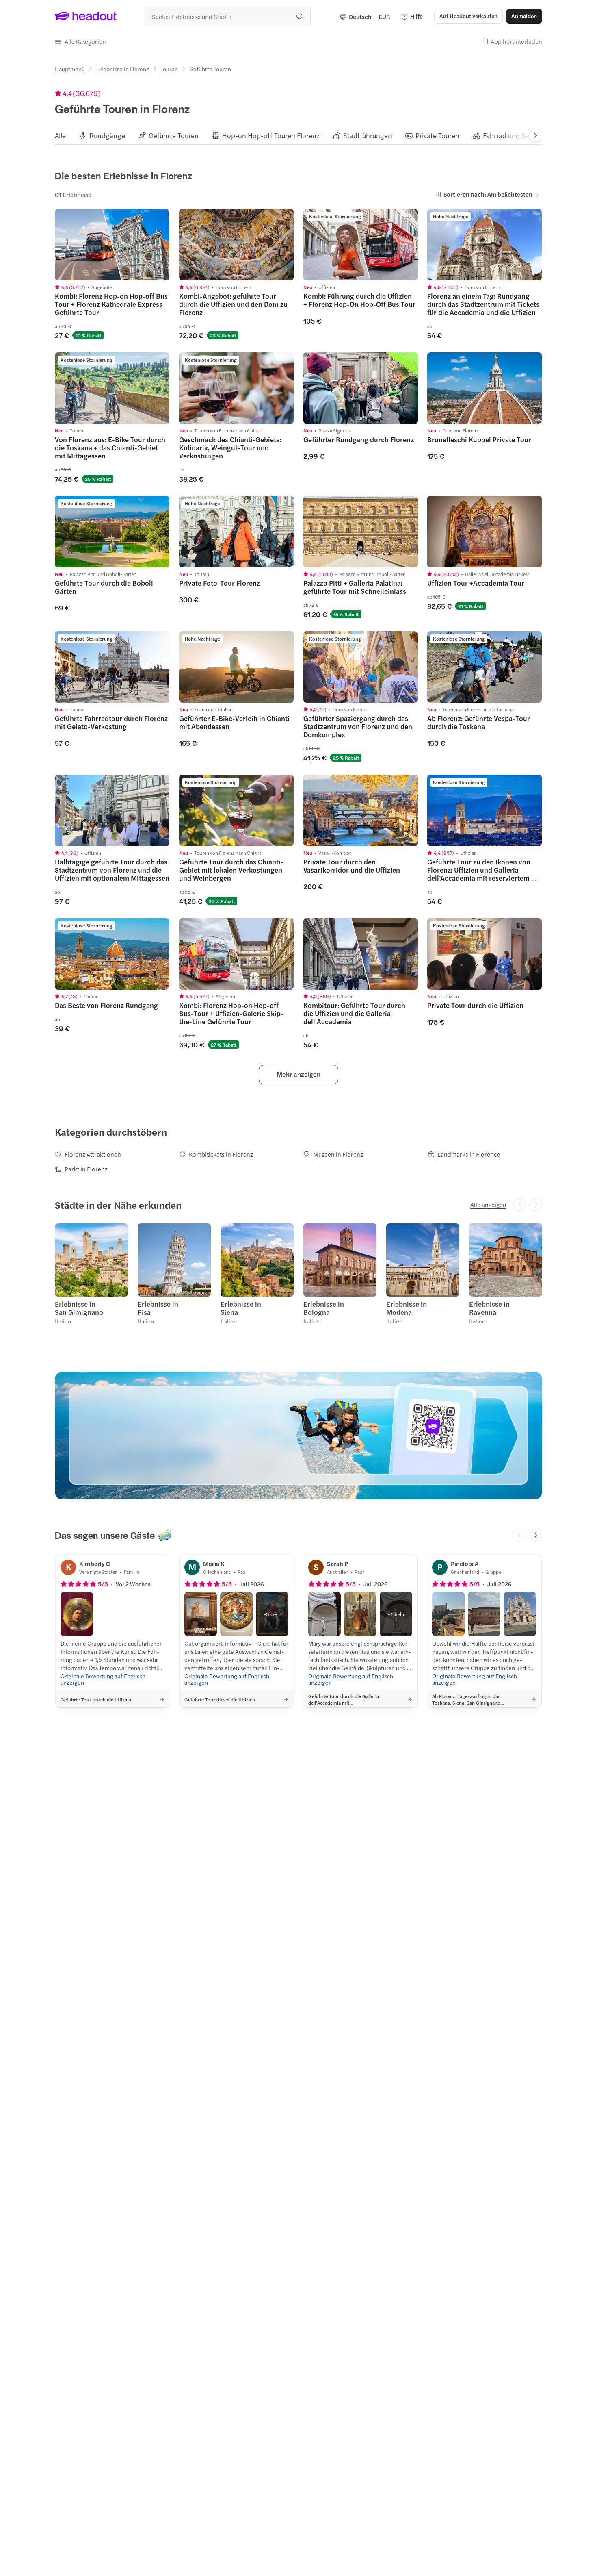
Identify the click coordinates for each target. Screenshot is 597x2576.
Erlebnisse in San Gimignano (79, 1308)
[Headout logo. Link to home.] (86, 16)
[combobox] (228, 16)
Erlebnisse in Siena (241, 1308)
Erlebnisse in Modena (407, 1308)
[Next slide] (536, 135)
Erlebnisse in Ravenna (489, 1308)
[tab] (60, 135)
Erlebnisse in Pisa (158, 1308)
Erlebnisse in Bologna (324, 1308)
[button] (80, 41)
